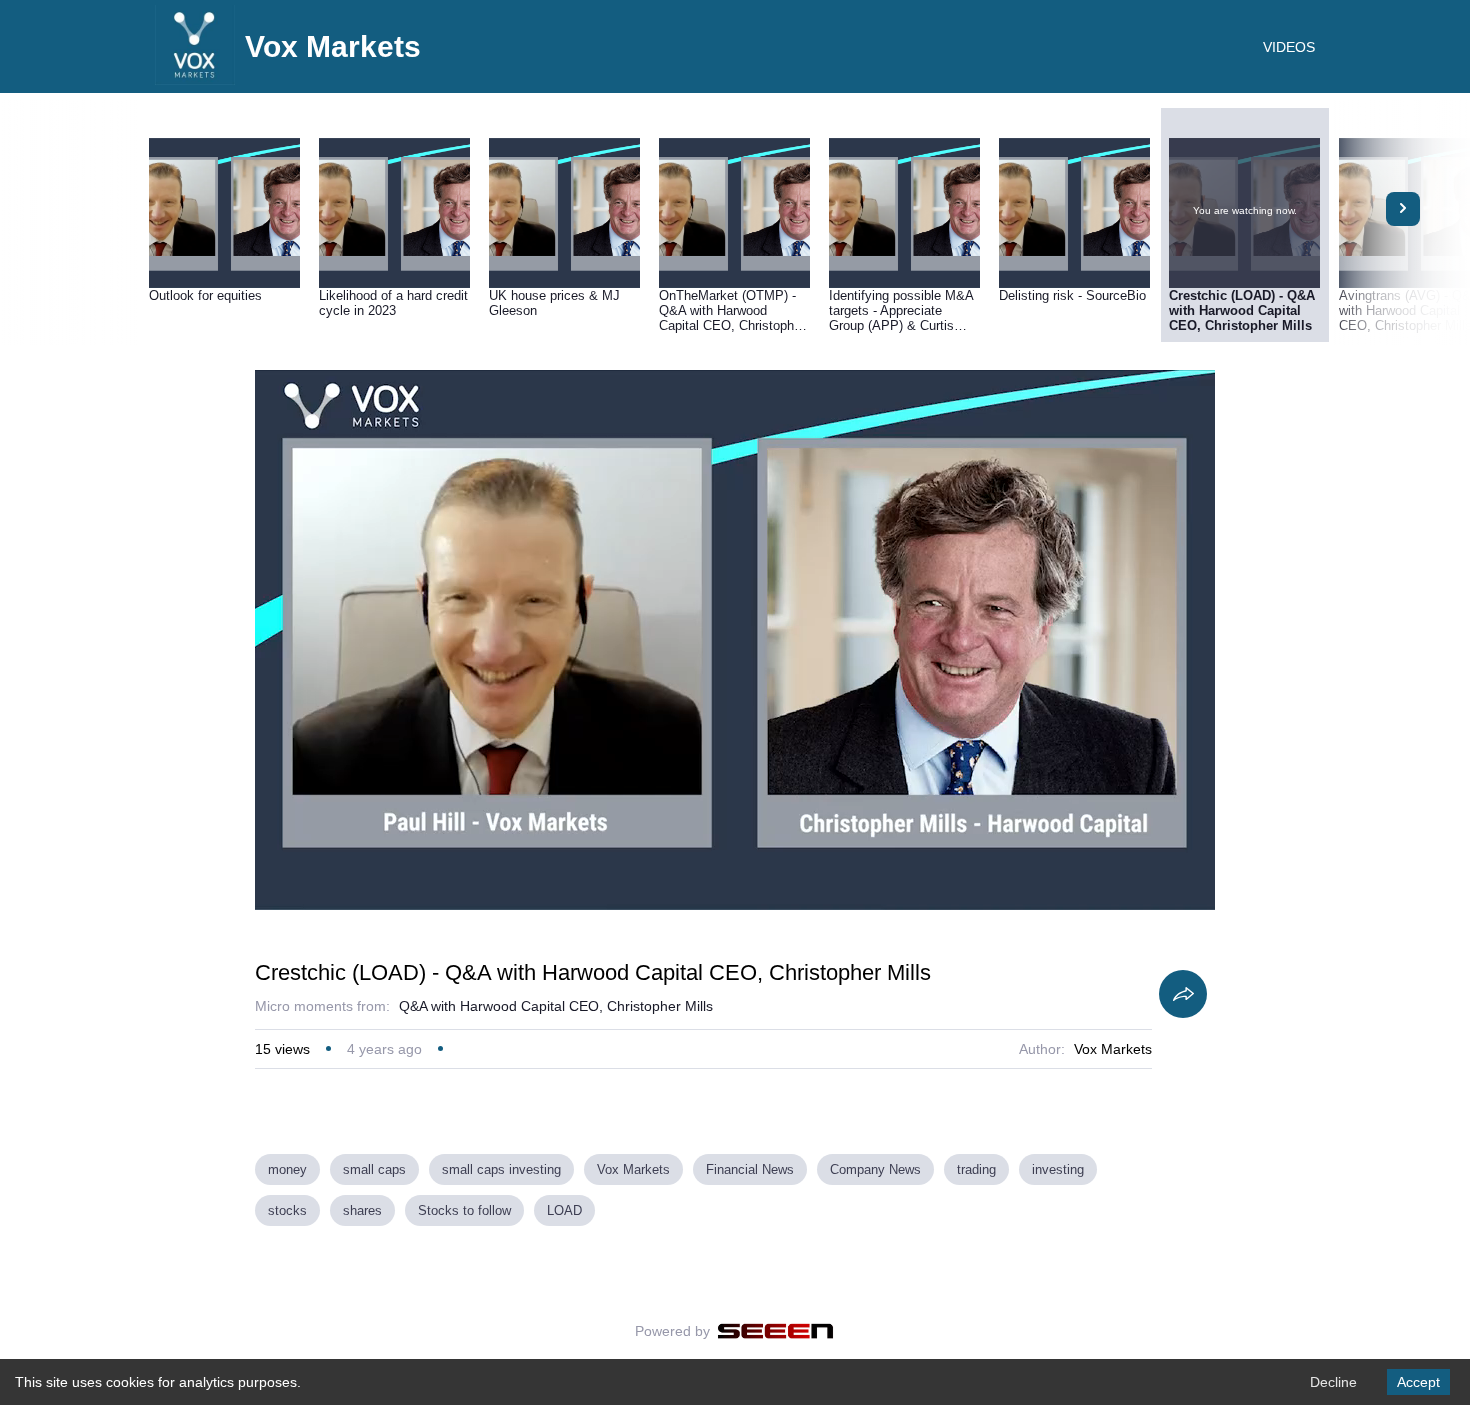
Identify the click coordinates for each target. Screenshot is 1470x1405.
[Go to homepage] (195, 80)
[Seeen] (775, 1331)
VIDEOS (1289, 47)
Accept (1418, 1382)
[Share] (1183, 994)
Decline (1333, 1382)
